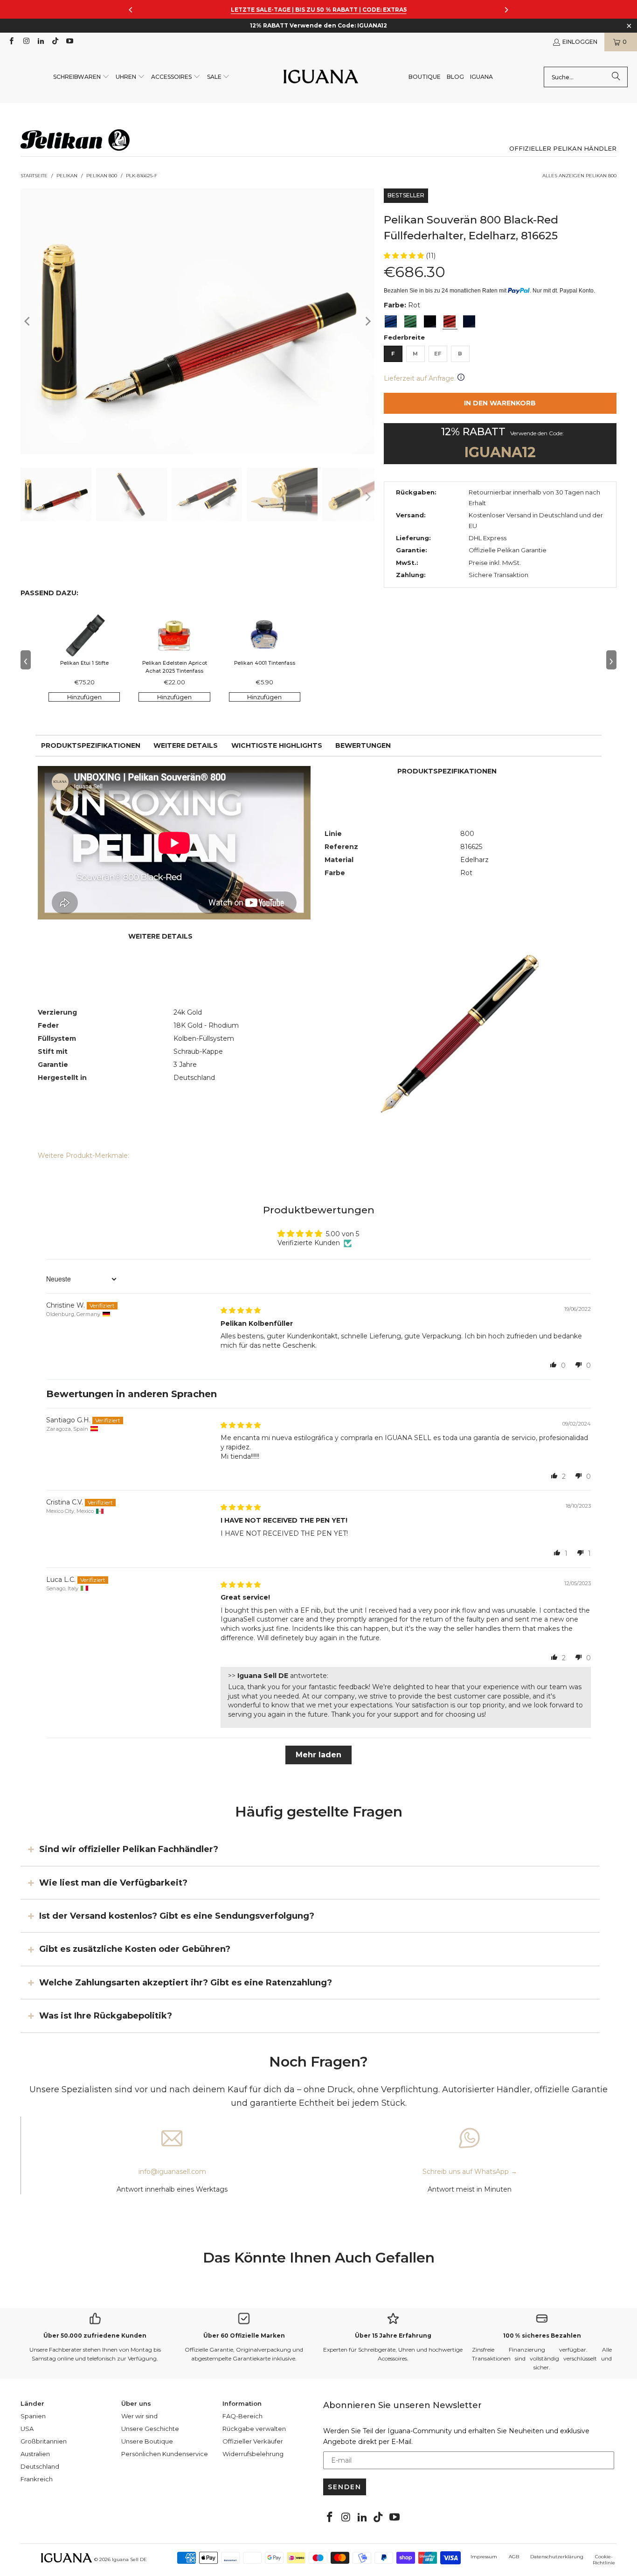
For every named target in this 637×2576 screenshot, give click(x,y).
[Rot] (450, 321)
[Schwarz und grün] (410, 321)
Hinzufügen (84, 697)
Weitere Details (186, 745)
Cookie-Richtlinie (604, 2560)
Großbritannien (44, 2441)
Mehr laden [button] (318, 1755)
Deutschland (40, 2466)
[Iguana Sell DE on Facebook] (11, 42)
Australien (35, 2454)
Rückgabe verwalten (254, 2429)
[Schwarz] (430, 321)
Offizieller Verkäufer (253, 2441)
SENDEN (345, 2487)
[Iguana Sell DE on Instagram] (25, 42)
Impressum (484, 2557)
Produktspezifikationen (91, 745)
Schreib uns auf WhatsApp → (470, 2172)
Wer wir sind (139, 2416)
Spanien (33, 2416)
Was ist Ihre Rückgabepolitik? (106, 2016)
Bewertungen (363, 745)
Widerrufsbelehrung (253, 2454)
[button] (81, 77)
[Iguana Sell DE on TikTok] (55, 42)
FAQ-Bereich (242, 2416)
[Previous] (28, 321)
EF (438, 354)
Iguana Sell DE (129, 2559)
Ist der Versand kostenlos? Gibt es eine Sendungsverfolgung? (177, 1916)
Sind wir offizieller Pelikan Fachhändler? (129, 1849)
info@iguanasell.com (172, 2172)
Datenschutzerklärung (557, 2557)
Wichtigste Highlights (277, 745)
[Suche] (616, 77)
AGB (514, 2557)
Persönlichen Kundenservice (165, 2454)
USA (27, 2429)
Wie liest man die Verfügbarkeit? (113, 1882)
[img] (241, 1310)
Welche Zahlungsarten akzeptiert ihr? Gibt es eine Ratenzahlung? (186, 1983)
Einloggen (580, 42)
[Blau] (391, 321)
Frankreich (37, 2479)
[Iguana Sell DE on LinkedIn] (40, 42)
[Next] (367, 321)
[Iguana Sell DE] (321, 77)
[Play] (197, 321)
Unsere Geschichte (150, 2429)
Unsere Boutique (147, 2441)
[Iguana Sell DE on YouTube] (69, 42)
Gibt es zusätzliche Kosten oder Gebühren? (135, 1949)
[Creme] (469, 321)
